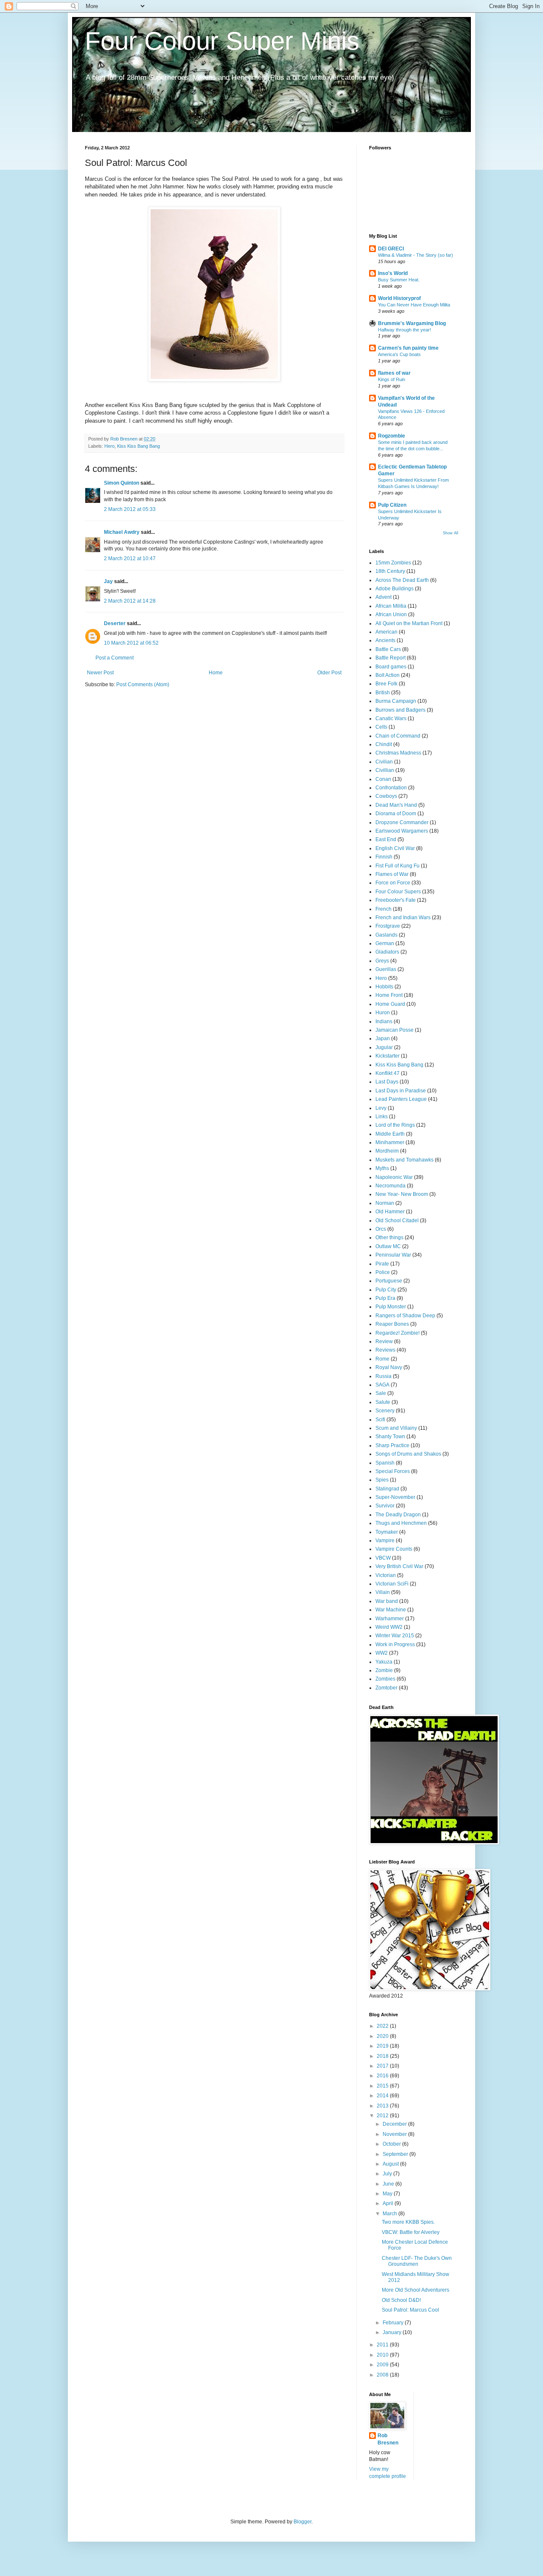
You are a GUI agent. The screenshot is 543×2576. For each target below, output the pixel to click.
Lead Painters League (401, 1099)
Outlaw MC (388, 1246)
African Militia (391, 606)
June (389, 2184)
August (391, 2164)
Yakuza (384, 1662)
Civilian (384, 762)
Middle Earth (390, 1134)
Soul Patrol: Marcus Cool (410, 2310)
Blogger (302, 2522)
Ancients (385, 640)
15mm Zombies (393, 563)
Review (384, 1341)
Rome (382, 1359)
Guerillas (386, 969)
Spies (382, 1480)
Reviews (385, 1350)
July (388, 2174)
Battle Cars (388, 649)
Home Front (389, 995)
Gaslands (386, 935)
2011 (383, 2345)
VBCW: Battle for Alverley (411, 2232)
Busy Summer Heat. (399, 280)
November (395, 2134)
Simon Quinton (122, 483)
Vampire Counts (394, 1549)
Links (382, 1117)
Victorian (386, 1575)
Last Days (387, 1082)
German (385, 943)
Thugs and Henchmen (401, 1523)
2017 (383, 2066)
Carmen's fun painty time (408, 348)
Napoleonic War (394, 1177)
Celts (381, 727)
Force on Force (393, 883)
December (395, 2124)
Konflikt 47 (388, 1073)
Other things (389, 1237)
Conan (383, 779)
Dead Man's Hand (396, 805)
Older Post (329, 673)
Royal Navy (389, 1367)
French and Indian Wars (403, 918)
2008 (383, 2375)
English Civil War (395, 848)
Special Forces (393, 1471)
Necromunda (390, 1186)
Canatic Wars (391, 718)
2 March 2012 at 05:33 (130, 509)
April (389, 2203)
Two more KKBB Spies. (408, 2222)
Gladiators (387, 952)
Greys (382, 961)
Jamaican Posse (395, 1030)
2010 (383, 2355)
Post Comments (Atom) (143, 685)
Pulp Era (385, 1298)
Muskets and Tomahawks (404, 1160)
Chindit (384, 744)
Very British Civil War (399, 1566)
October (392, 2144)
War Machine (391, 1610)
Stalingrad (387, 1489)
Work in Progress (395, 1644)
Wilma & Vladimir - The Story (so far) (416, 255)
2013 (383, 2106)
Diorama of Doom (396, 814)
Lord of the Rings (395, 1125)
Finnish (384, 857)
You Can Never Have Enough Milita (414, 305)
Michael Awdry (122, 532)
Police (383, 1272)
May (388, 2194)
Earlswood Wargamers (402, 831)
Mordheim (387, 1151)
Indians (384, 1021)
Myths (382, 1168)
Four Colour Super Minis (222, 41)
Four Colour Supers (398, 892)
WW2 (382, 1653)
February (394, 2323)
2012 (383, 2116)
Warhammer (390, 1619)
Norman (385, 1203)
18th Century (390, 571)
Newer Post (100, 673)
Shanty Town (390, 1437)
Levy (381, 1108)
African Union (391, 615)
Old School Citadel (397, 1221)
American (386, 632)
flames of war (394, 373)
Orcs (381, 1229)
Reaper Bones (392, 1324)
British (383, 693)
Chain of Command (398, 736)
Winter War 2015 (395, 1636)
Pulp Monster (391, 1307)
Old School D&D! (401, 2300)
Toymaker (387, 1532)
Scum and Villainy (396, 1428)
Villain (383, 1592)
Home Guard (390, 1004)
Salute (383, 1402)
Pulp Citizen (392, 505)
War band (387, 1601)
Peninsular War (393, 1255)
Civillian (385, 770)
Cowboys (386, 796)
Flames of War (392, 874)
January (393, 2332)
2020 (383, 2036)
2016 (383, 2076)
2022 (383, 2026)
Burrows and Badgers (400, 710)
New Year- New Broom (402, 1194)
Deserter (115, 623)
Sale (381, 1393)
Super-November (395, 1497)
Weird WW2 (389, 1627)
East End (386, 839)
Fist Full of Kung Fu (397, 866)
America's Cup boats (399, 354)
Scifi (380, 1420)
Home (216, 673)
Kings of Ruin (392, 379)
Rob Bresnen (388, 2439)
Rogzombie (392, 436)
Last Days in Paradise (401, 1091)
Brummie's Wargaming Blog (412, 323)
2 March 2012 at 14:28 (130, 601)
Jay (108, 581)
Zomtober (386, 1688)
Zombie (384, 1670)
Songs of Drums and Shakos (408, 1454)
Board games (391, 667)
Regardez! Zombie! (397, 1333)
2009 (383, 2365)
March (390, 2214)
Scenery (385, 1411)
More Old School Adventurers (416, 2290)
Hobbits (384, 987)
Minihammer (390, 1142)
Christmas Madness (398, 753)
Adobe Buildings (395, 589)
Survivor (385, 1506)
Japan (383, 1038)
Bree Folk (386, 684)
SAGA (382, 1385)
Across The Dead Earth (402, 580)
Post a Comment (115, 658)
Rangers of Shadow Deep (405, 1316)
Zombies (385, 1679)
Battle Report (390, 658)
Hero (109, 446)
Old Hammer (390, 1212)
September (396, 2154)
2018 (383, 2056)
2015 (383, 2086)
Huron (383, 1013)
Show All (451, 533)
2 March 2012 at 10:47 (130, 558)
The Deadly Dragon (398, 1515)
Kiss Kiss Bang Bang (139, 446)
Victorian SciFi (392, 1584)
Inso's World (393, 273)
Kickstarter (388, 1056)
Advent (383, 597)
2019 (383, 2046)
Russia (383, 1376)
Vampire (385, 1541)
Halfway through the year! (404, 330)
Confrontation (391, 788)
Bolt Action (388, 675)
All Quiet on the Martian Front (409, 623)
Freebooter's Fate (396, 900)
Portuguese (389, 1281)
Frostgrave (388, 926)
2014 (383, 2096)
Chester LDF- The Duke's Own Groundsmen (417, 2261)
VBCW (383, 1558)
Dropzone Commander (402, 822)
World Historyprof (399, 298)
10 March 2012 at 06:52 (131, 643)
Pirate (382, 1264)
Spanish (385, 1463)
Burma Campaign (396, 701)
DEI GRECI (391, 249)
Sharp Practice (392, 1445)
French (383, 909)
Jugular (384, 1047)
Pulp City (386, 1290)
